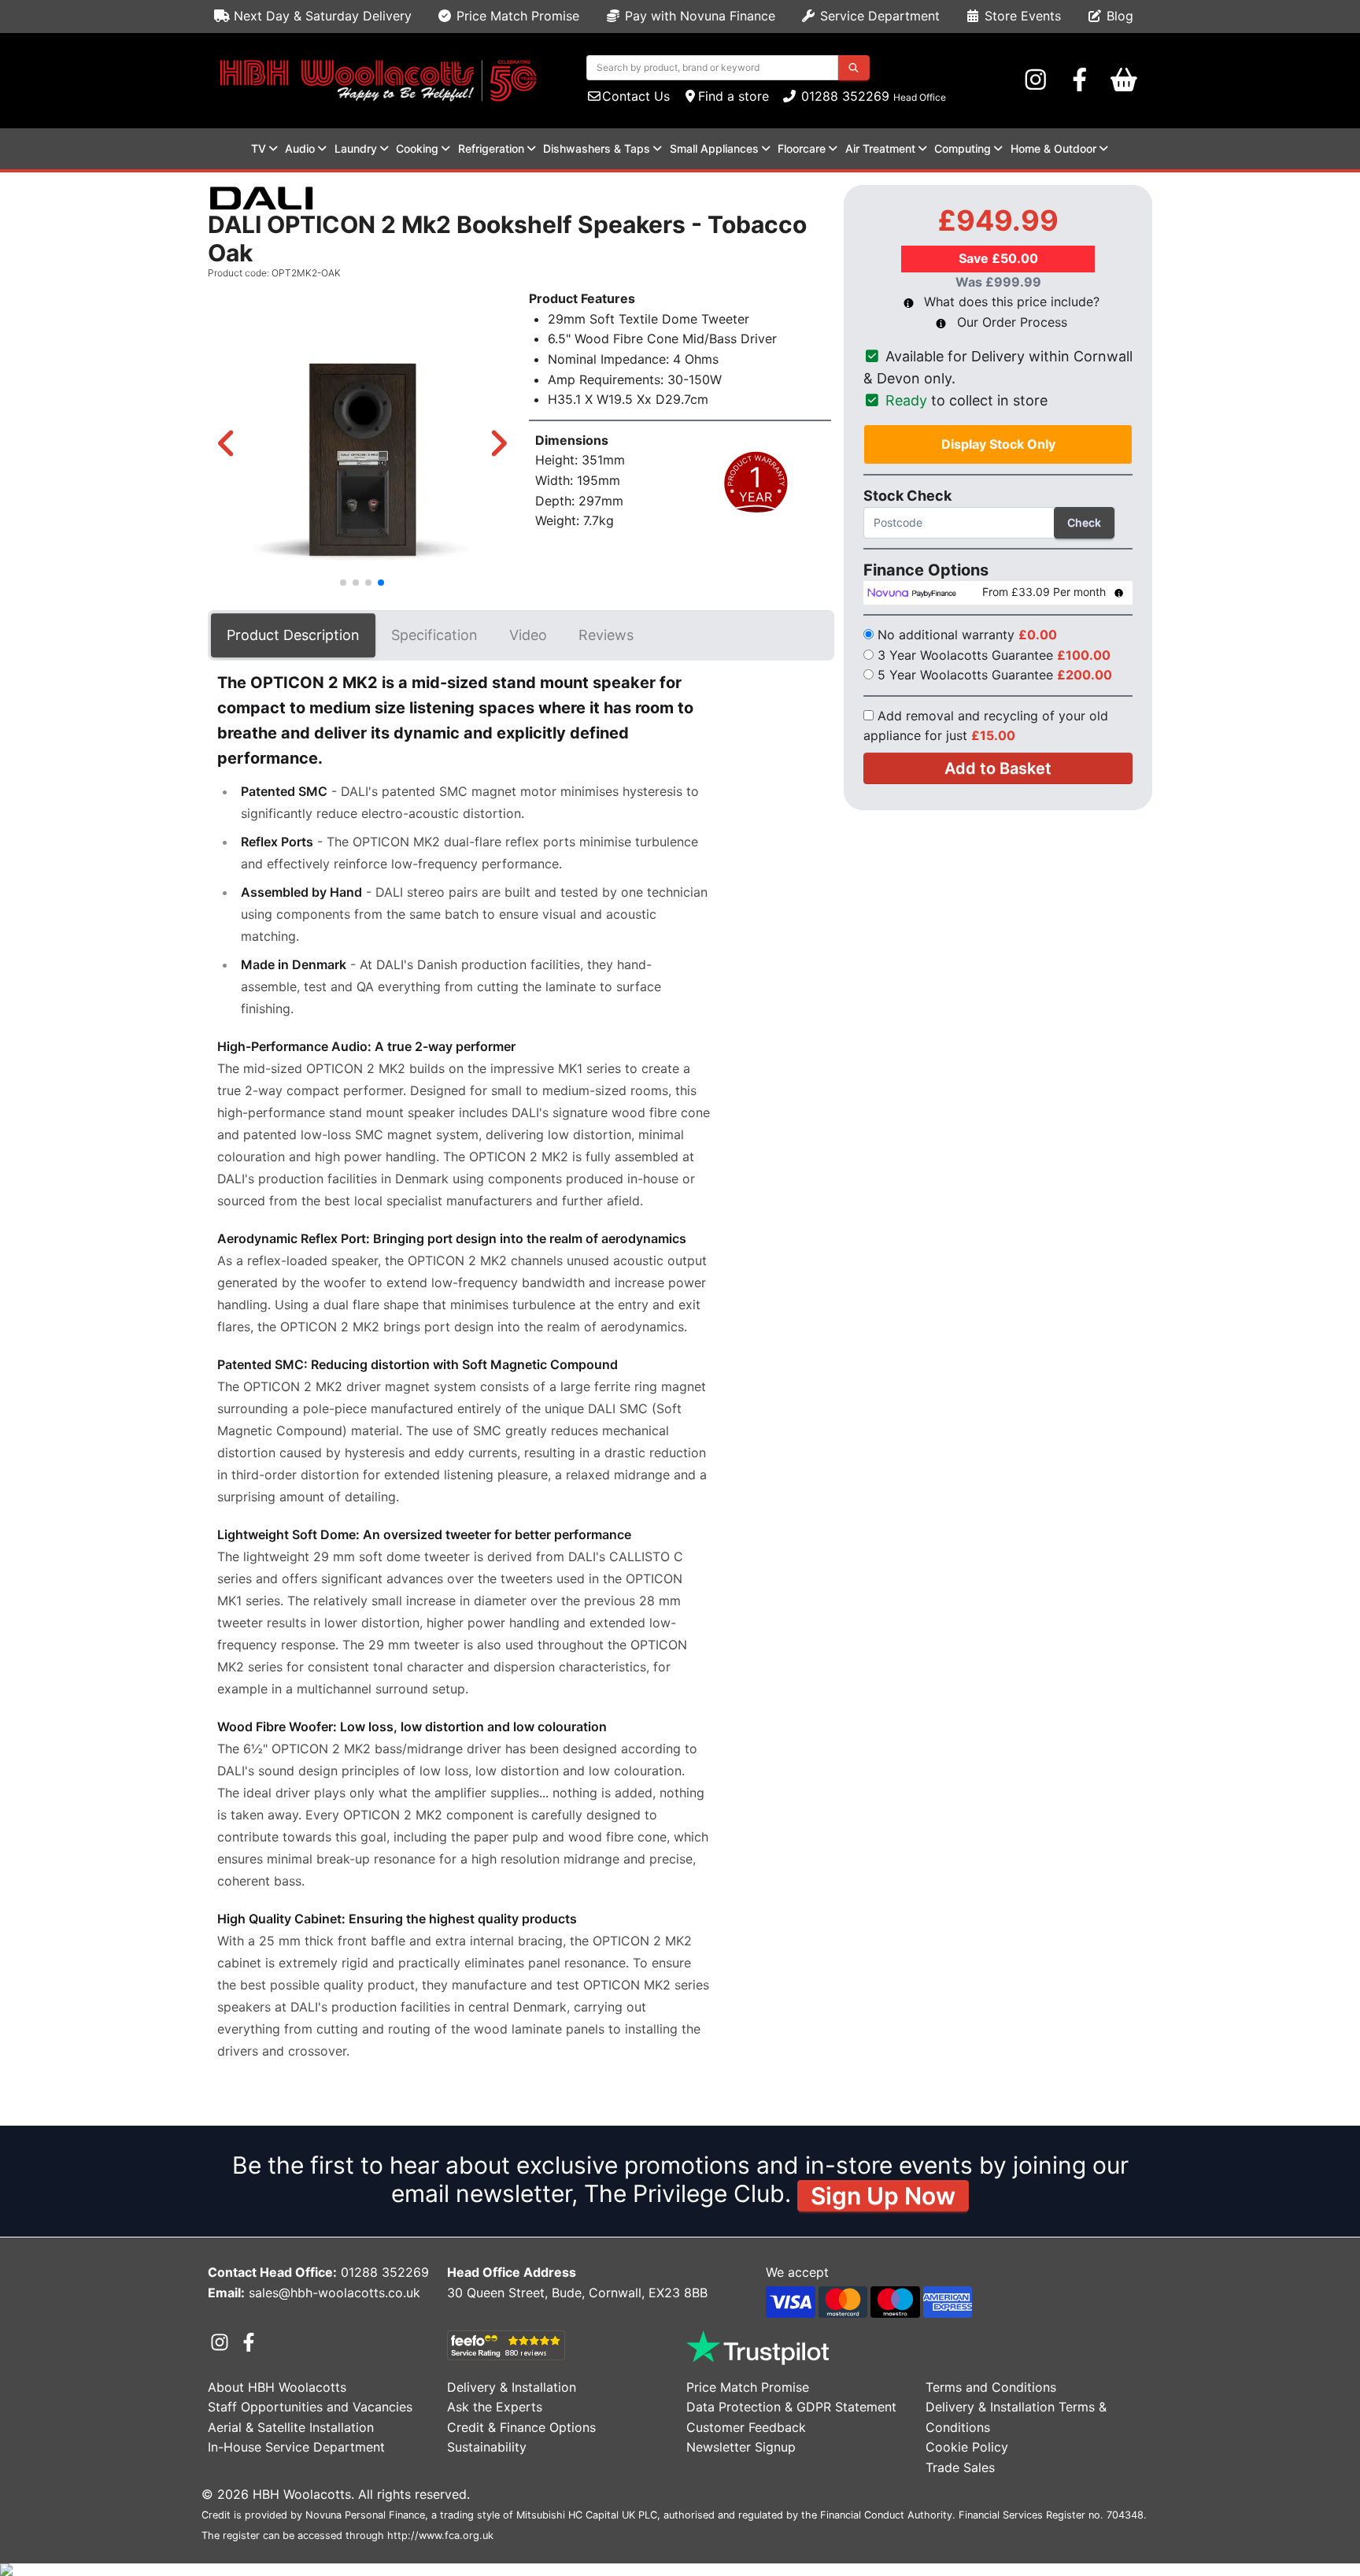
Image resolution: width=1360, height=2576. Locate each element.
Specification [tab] (434, 635)
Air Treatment (880, 148)
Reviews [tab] (606, 635)
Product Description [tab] (293, 635)
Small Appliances (714, 148)
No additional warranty (967, 635)
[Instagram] (1036, 80)
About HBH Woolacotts (277, 2387)
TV (259, 148)
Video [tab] (528, 635)
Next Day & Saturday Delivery (321, 16)
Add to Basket (998, 768)
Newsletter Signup (741, 2447)
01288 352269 (843, 96)
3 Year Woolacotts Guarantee (994, 655)
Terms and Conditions (991, 2387)
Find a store (734, 96)
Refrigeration (491, 148)
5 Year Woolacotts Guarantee (995, 675)
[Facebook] (1080, 80)
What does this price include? (1010, 302)
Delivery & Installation (512, 2387)
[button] (226, 443)
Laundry (356, 148)
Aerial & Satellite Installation (291, 2427)
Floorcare (802, 148)
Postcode (987, 522)
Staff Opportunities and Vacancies (310, 2407)
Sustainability (487, 2447)
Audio (300, 148)
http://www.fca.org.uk (440, 2535)
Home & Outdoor (1053, 148)
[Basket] (1124, 80)
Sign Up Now (883, 2196)
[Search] (854, 68)
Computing (963, 148)
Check (1084, 522)
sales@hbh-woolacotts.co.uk (334, 2293)
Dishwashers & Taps (597, 148)
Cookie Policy (967, 2447)
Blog (1118, 16)
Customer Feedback (746, 2427)
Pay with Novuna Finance (698, 16)
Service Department (878, 16)
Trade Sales (960, 2467)
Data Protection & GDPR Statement (791, 2407)
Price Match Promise (516, 16)
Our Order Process (1010, 322)
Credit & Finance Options (521, 2427)
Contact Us (636, 96)
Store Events (1021, 16)
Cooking (417, 148)
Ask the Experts (495, 2407)
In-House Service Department (296, 2447)
